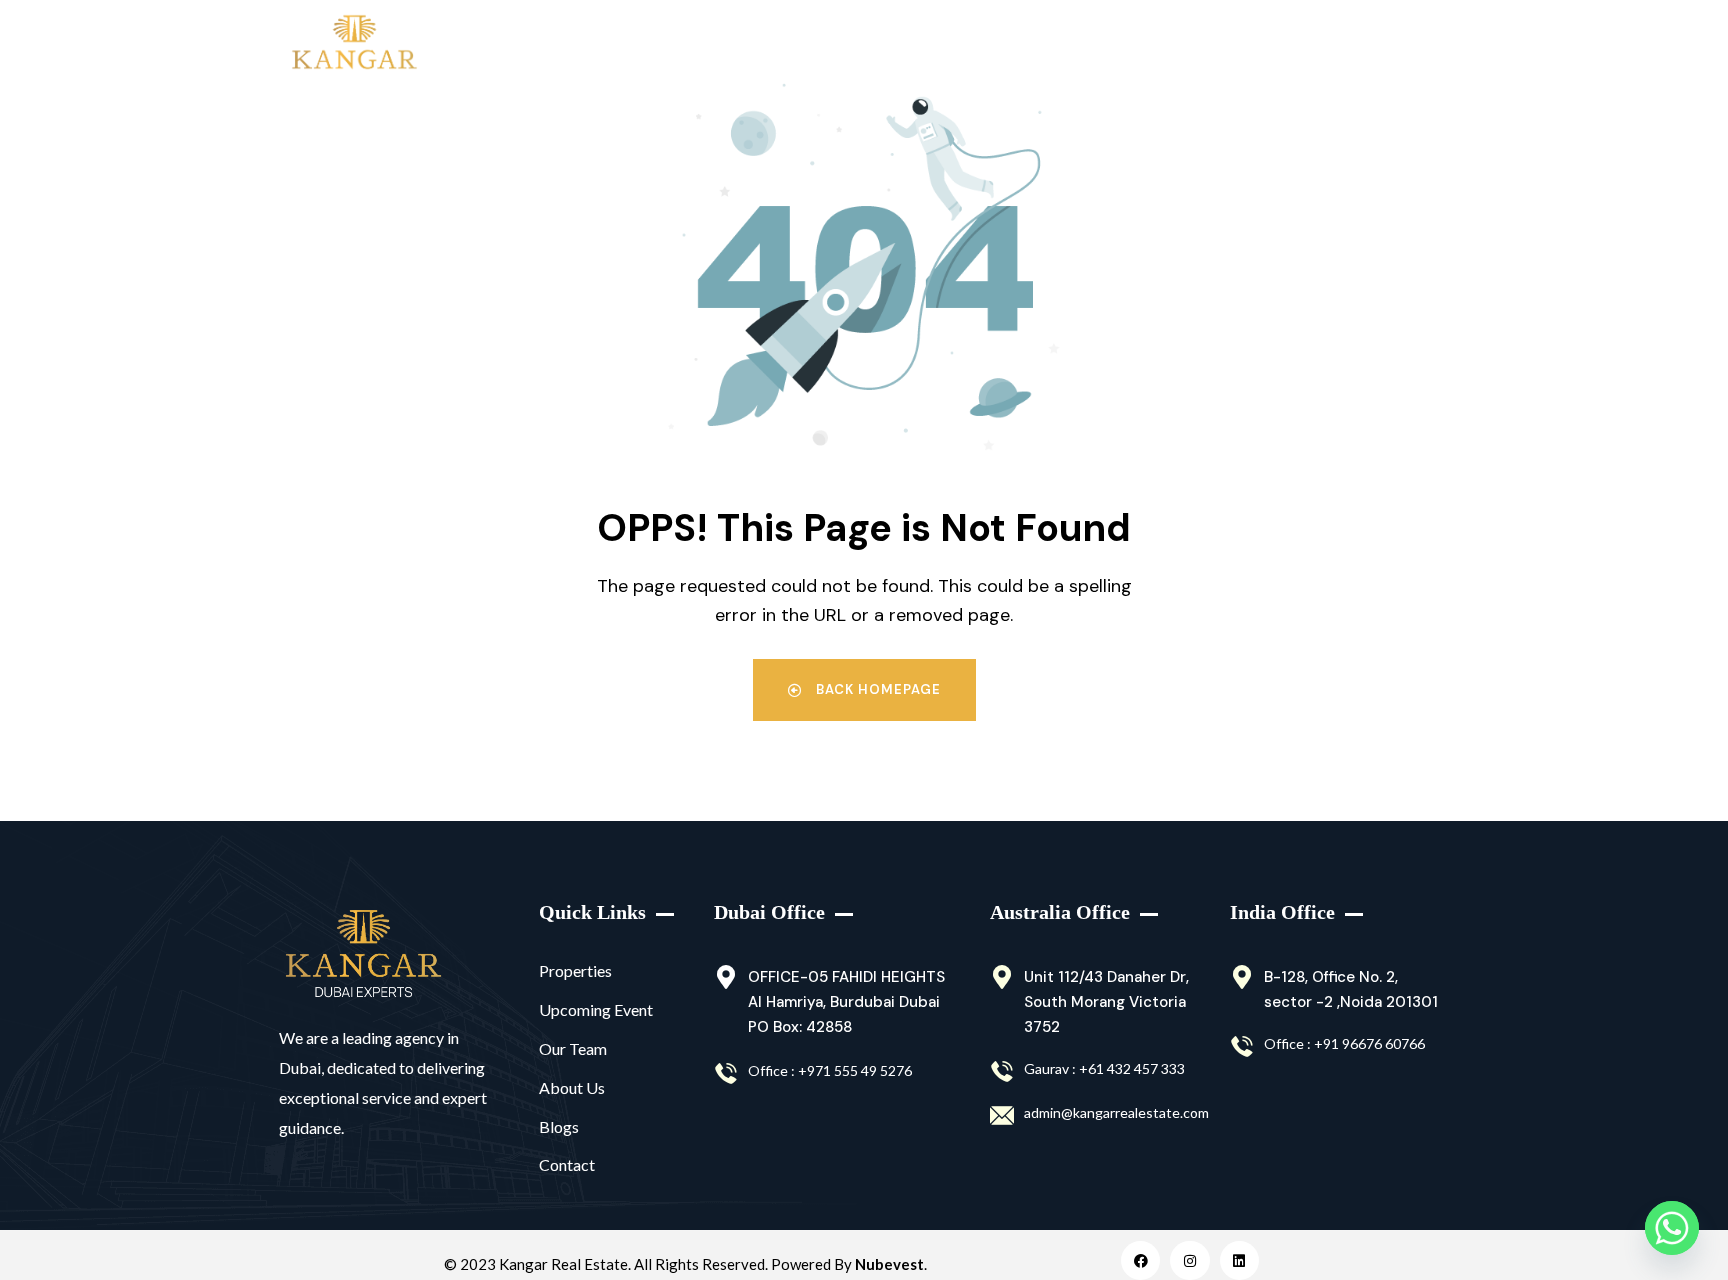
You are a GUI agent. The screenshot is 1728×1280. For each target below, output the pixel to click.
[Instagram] (1189, 1260)
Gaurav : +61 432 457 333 (1104, 1068)
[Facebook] (1140, 1260)
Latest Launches (787, 44)
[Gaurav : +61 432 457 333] (1002, 1072)
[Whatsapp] (1672, 1228)
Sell (681, 44)
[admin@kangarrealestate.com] (1002, 1116)
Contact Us (1351, 44)
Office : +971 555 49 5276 (830, 1070)
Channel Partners (940, 44)
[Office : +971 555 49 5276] (726, 1074)
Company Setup (1195, 44)
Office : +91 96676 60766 (1344, 1043)
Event (1058, 44)
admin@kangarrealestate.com (1116, 1112)
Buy (497, 44)
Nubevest (889, 1264)
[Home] (363, 954)
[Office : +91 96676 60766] (1242, 1047)
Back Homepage (876, 689)
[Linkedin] (1239, 1260)
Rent (590, 44)
